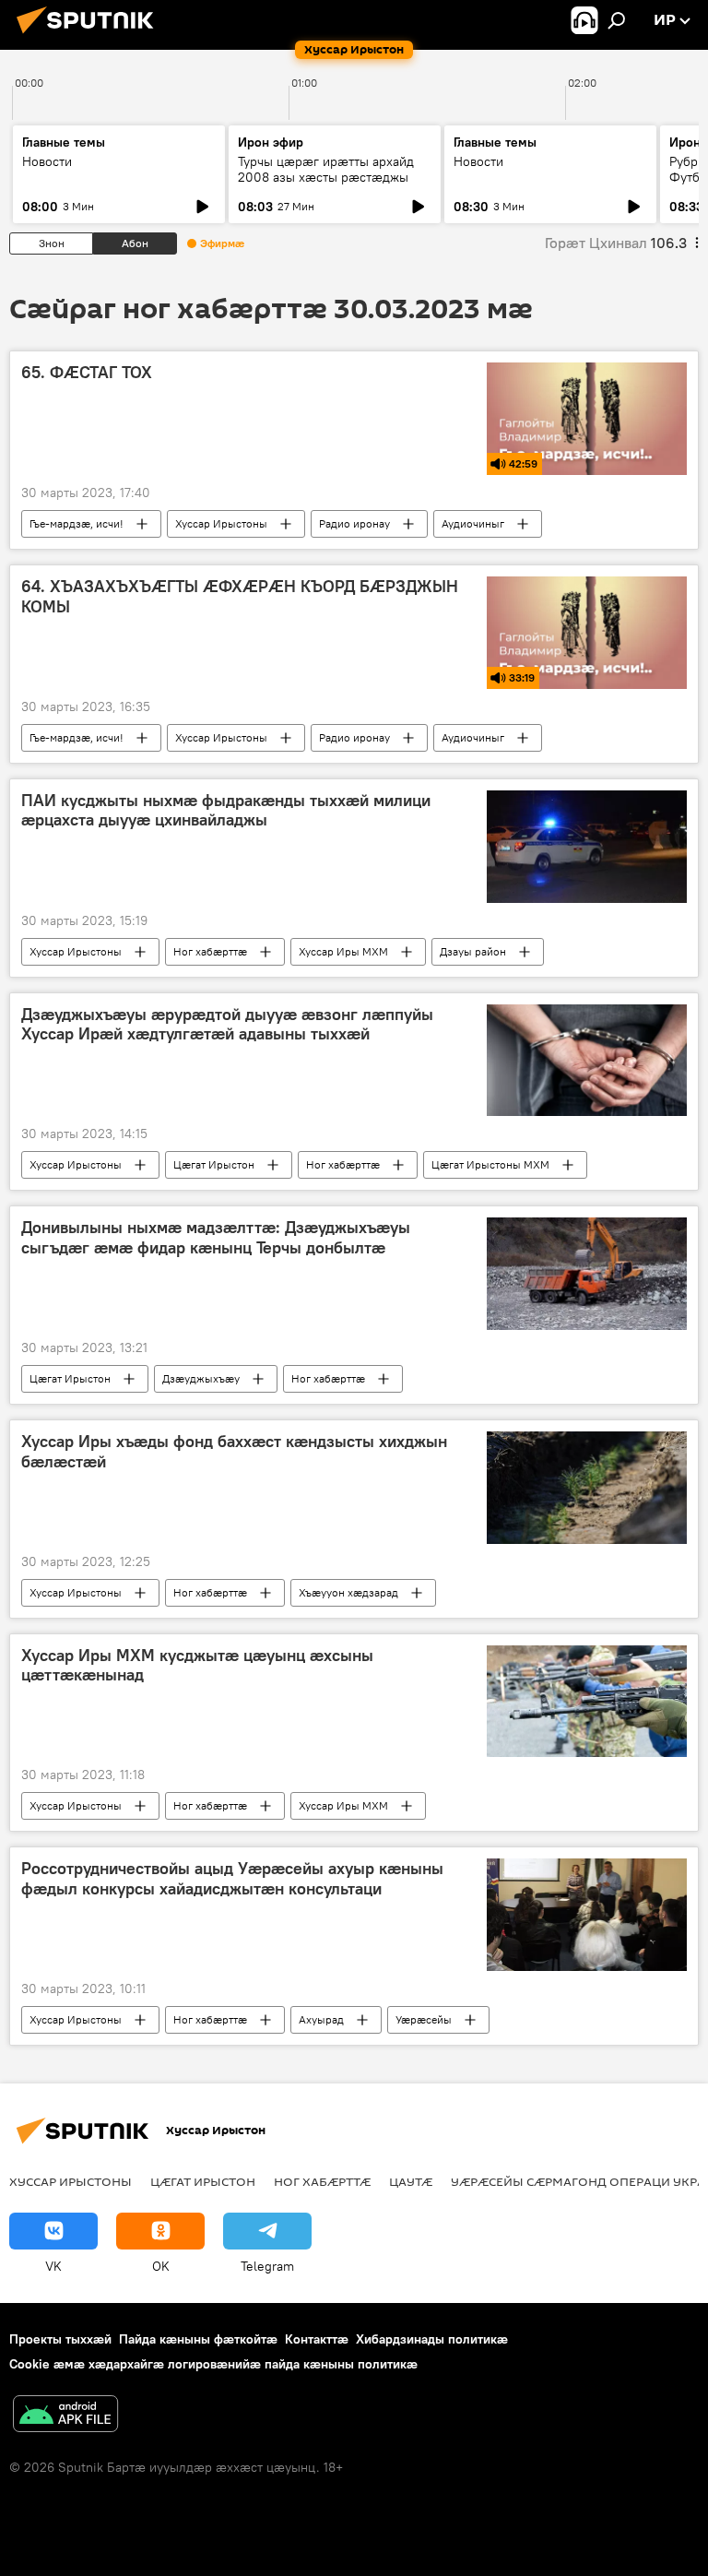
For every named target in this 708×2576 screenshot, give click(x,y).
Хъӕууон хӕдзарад (348, 1592)
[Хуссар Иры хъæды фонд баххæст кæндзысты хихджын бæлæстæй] (587, 1488)
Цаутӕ (411, 2181)
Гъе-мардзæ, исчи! (77, 523)
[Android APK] (65, 2416)
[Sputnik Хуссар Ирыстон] (90, 36)
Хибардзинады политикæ (432, 2339)
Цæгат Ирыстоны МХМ (490, 1164)
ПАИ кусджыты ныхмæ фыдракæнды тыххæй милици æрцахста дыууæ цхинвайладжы (226, 811)
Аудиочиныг (473, 523)
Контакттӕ (317, 2339)
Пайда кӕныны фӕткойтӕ (198, 2339)
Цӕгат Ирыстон (214, 1164)
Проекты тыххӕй (60, 2339)
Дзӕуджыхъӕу (201, 1378)
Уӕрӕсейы (424, 2019)
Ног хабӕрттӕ (210, 951)
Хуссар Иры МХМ (343, 951)
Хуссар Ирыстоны (221, 523)
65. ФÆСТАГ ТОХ (87, 373)
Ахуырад (321, 2019)
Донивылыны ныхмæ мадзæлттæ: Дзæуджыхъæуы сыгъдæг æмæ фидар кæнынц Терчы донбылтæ (216, 1238)
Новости (47, 161)
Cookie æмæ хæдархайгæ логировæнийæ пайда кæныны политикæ (213, 2364)
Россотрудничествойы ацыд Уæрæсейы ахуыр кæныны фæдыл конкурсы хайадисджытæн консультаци (232, 1879)
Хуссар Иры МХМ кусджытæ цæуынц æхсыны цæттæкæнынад (197, 1666)
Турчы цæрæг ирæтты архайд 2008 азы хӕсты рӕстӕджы (326, 169)
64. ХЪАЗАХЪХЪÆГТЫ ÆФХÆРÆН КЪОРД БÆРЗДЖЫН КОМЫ (240, 597)
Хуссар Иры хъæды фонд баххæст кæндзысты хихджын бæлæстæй (234, 1452)
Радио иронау (354, 523)
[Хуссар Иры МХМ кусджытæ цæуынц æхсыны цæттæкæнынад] (587, 1702)
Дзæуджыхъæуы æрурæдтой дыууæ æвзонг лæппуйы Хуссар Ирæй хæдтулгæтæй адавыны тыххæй (227, 1025)
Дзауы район (473, 951)
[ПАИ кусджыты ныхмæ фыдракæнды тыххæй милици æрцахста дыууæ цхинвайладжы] (587, 847)
